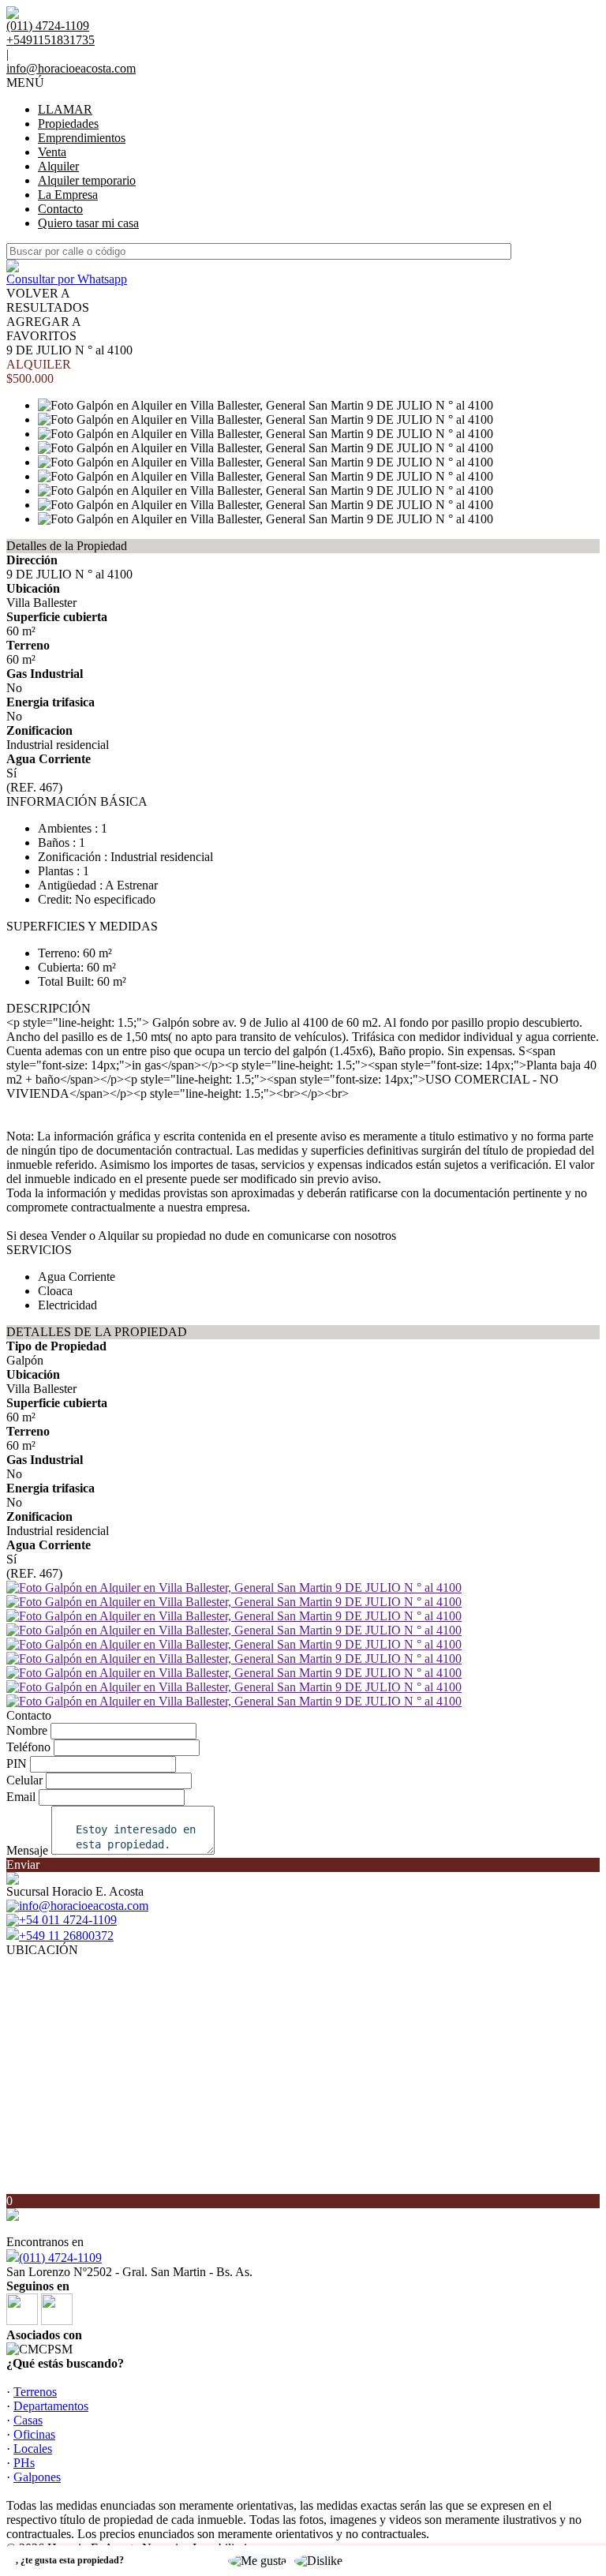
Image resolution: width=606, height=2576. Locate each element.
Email (21, 1797)
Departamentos (51, 2406)
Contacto (60, 209)
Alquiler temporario (87, 180)
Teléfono (28, 1747)
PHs (24, 2463)
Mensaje (27, 1850)
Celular (24, 1780)
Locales (33, 2449)
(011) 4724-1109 (60, 2258)
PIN (17, 1764)
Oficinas (34, 2434)
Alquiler (58, 166)
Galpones (37, 2477)
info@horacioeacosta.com (71, 68)
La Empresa (68, 195)
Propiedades (68, 124)
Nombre (27, 1730)
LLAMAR (65, 109)
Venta (52, 152)
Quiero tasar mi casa (88, 223)
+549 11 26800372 (66, 1936)
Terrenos (35, 2392)
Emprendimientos (82, 138)
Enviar (23, 1865)
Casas (28, 2420)
